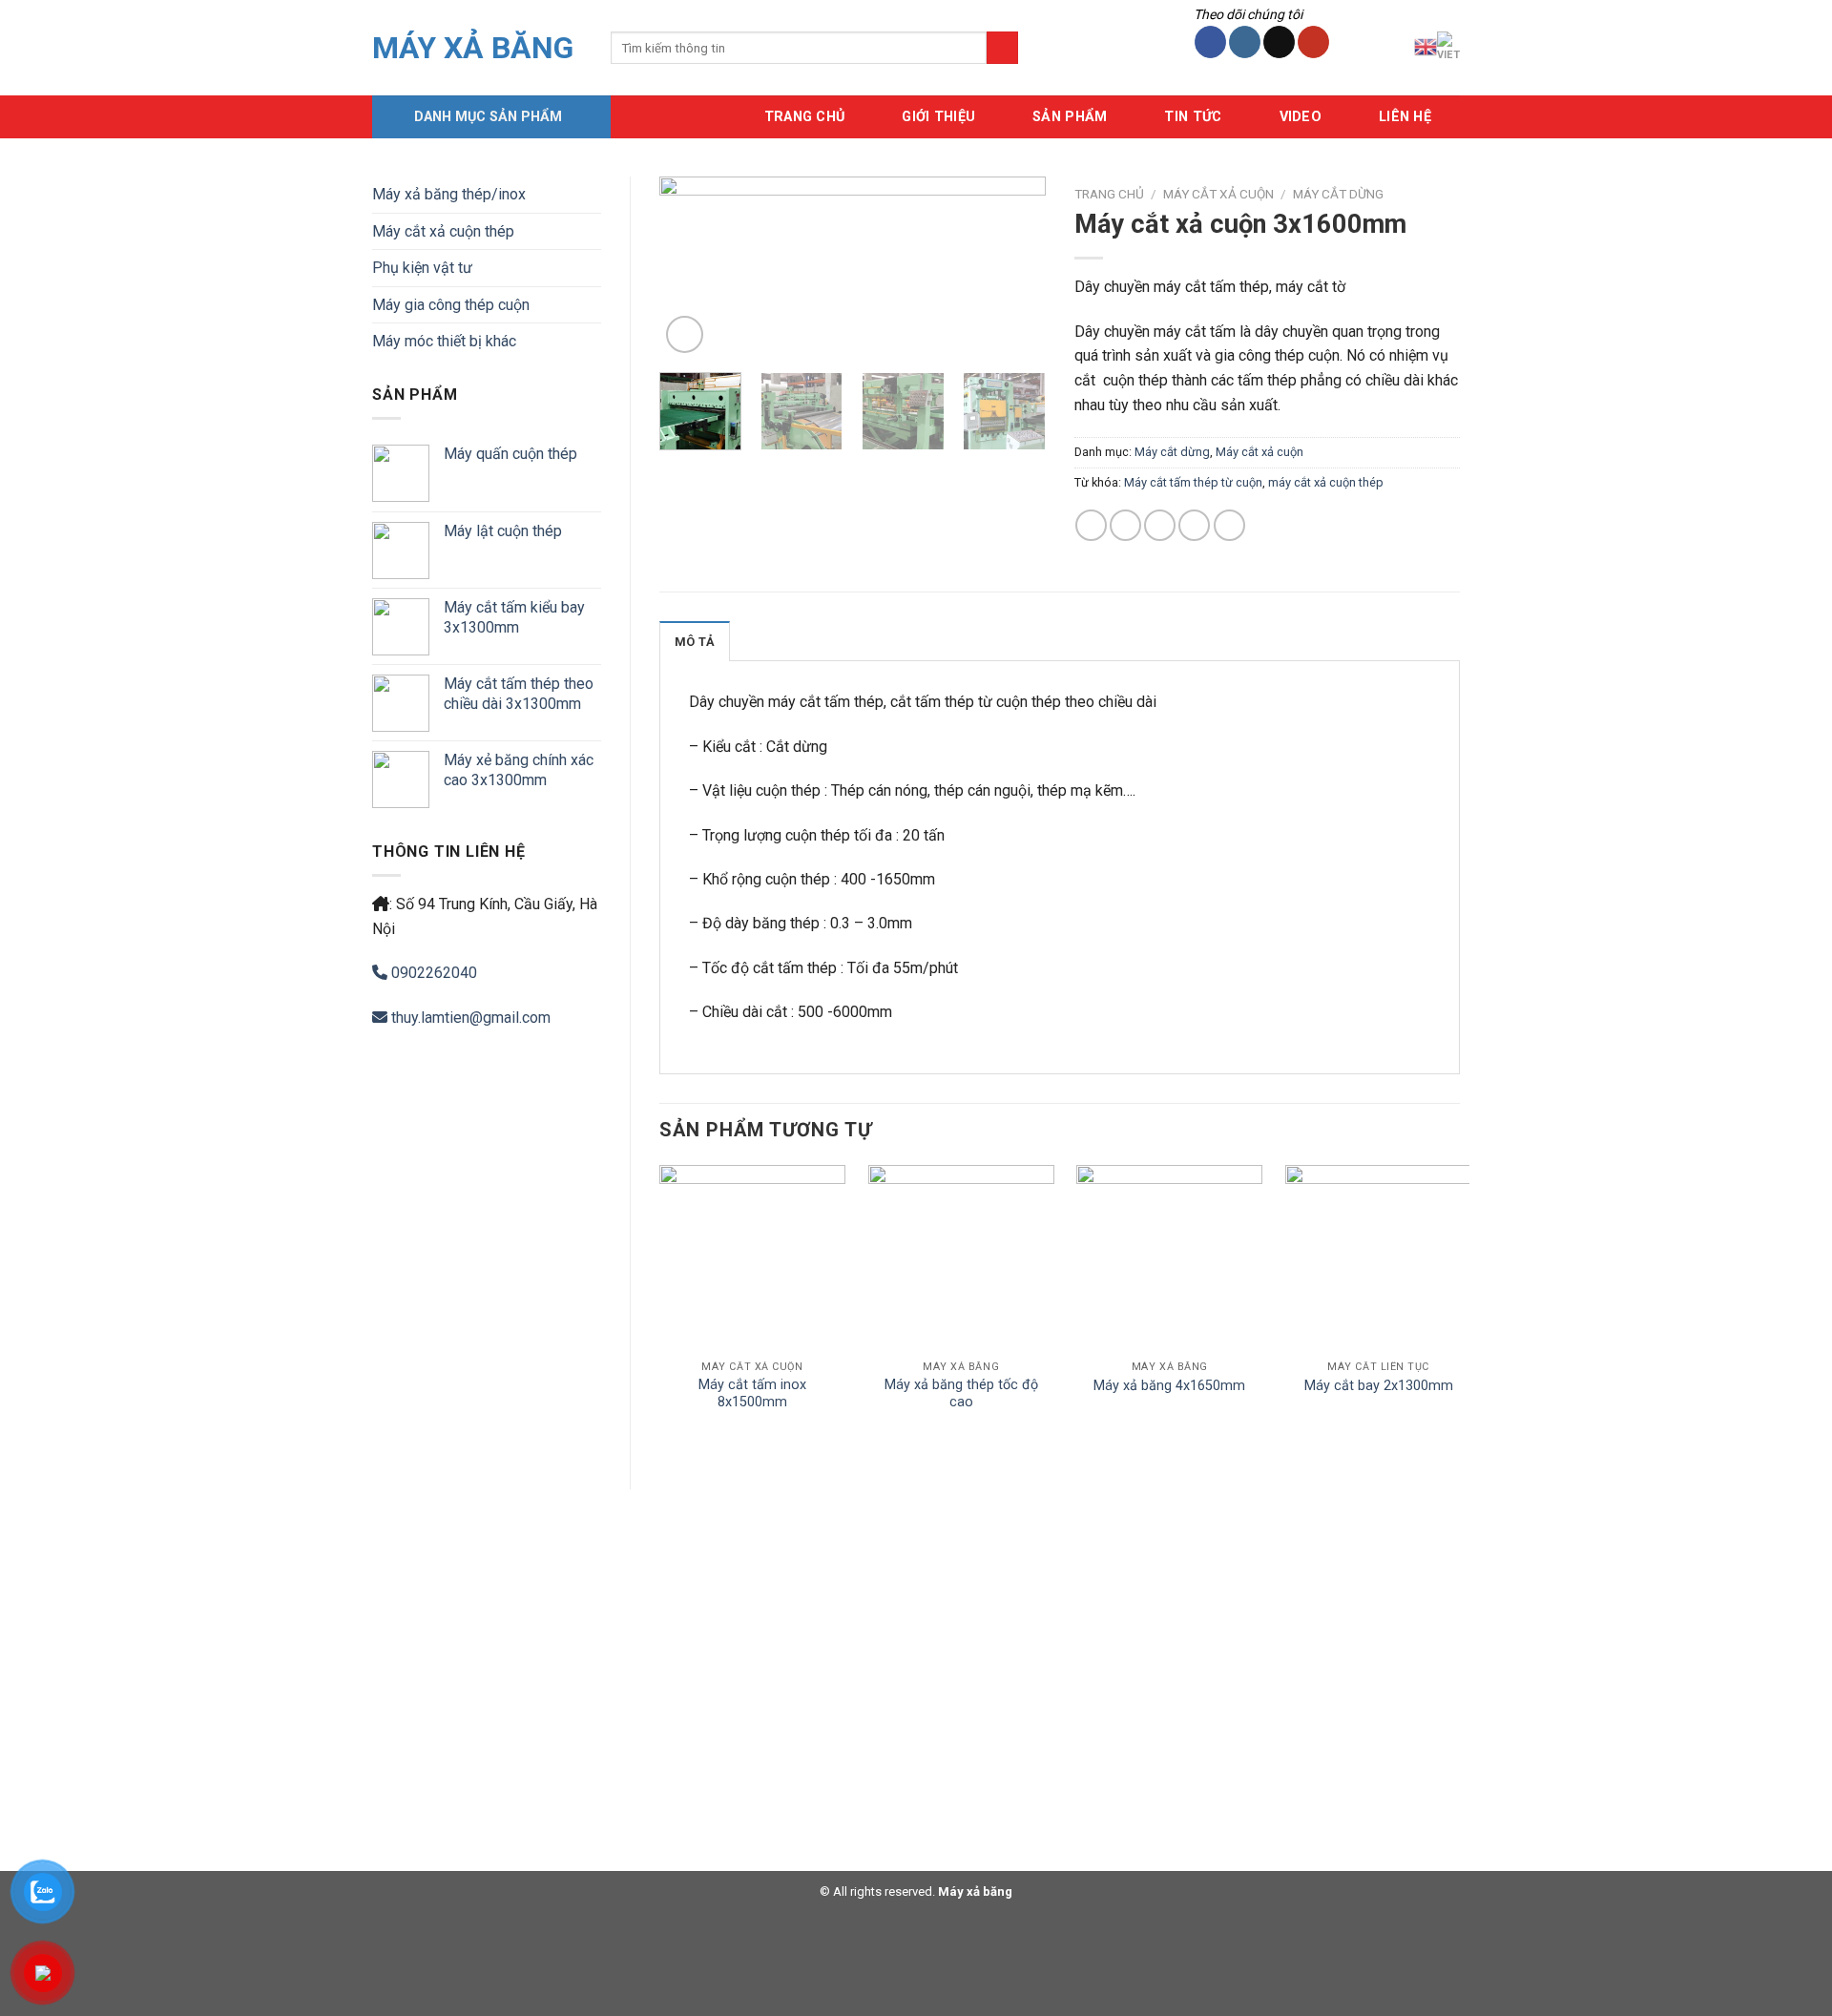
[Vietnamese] (1448, 47)
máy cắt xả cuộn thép (1326, 482)
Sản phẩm (1070, 117)
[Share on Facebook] (1091, 525)
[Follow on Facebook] (1210, 42)
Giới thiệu (938, 117)
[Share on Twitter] (1125, 525)
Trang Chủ (805, 117)
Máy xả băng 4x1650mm (1169, 1386)
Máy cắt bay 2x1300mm (1379, 1386)
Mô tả (695, 642)
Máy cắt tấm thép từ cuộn (1193, 482)
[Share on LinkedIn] (1229, 525)
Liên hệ (1405, 117)
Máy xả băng (974, 1891)
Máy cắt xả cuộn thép (443, 231)
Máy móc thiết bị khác (444, 341)
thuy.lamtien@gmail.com (469, 1018)
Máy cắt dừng (1338, 194)
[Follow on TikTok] (1279, 42)
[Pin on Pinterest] (1194, 525)
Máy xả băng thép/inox (449, 194)
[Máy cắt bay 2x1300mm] (1378, 1258)
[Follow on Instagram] (1245, 42)
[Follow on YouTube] (1313, 42)
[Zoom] (685, 334)
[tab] (695, 641)
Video (1301, 117)
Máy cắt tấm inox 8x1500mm (752, 1394)
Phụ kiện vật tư (422, 268)
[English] (1426, 47)
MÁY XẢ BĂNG (473, 48)
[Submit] (1002, 48)
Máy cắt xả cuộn (1218, 194)
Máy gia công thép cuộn (451, 305)
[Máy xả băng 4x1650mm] (1169, 1258)
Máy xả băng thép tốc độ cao (961, 1394)
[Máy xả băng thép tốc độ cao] (961, 1258)
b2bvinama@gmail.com (449, 1741)
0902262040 (432, 973)
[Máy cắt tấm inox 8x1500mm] (752, 1258)
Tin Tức (1193, 117)
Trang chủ (1109, 194)
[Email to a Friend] (1160, 525)
